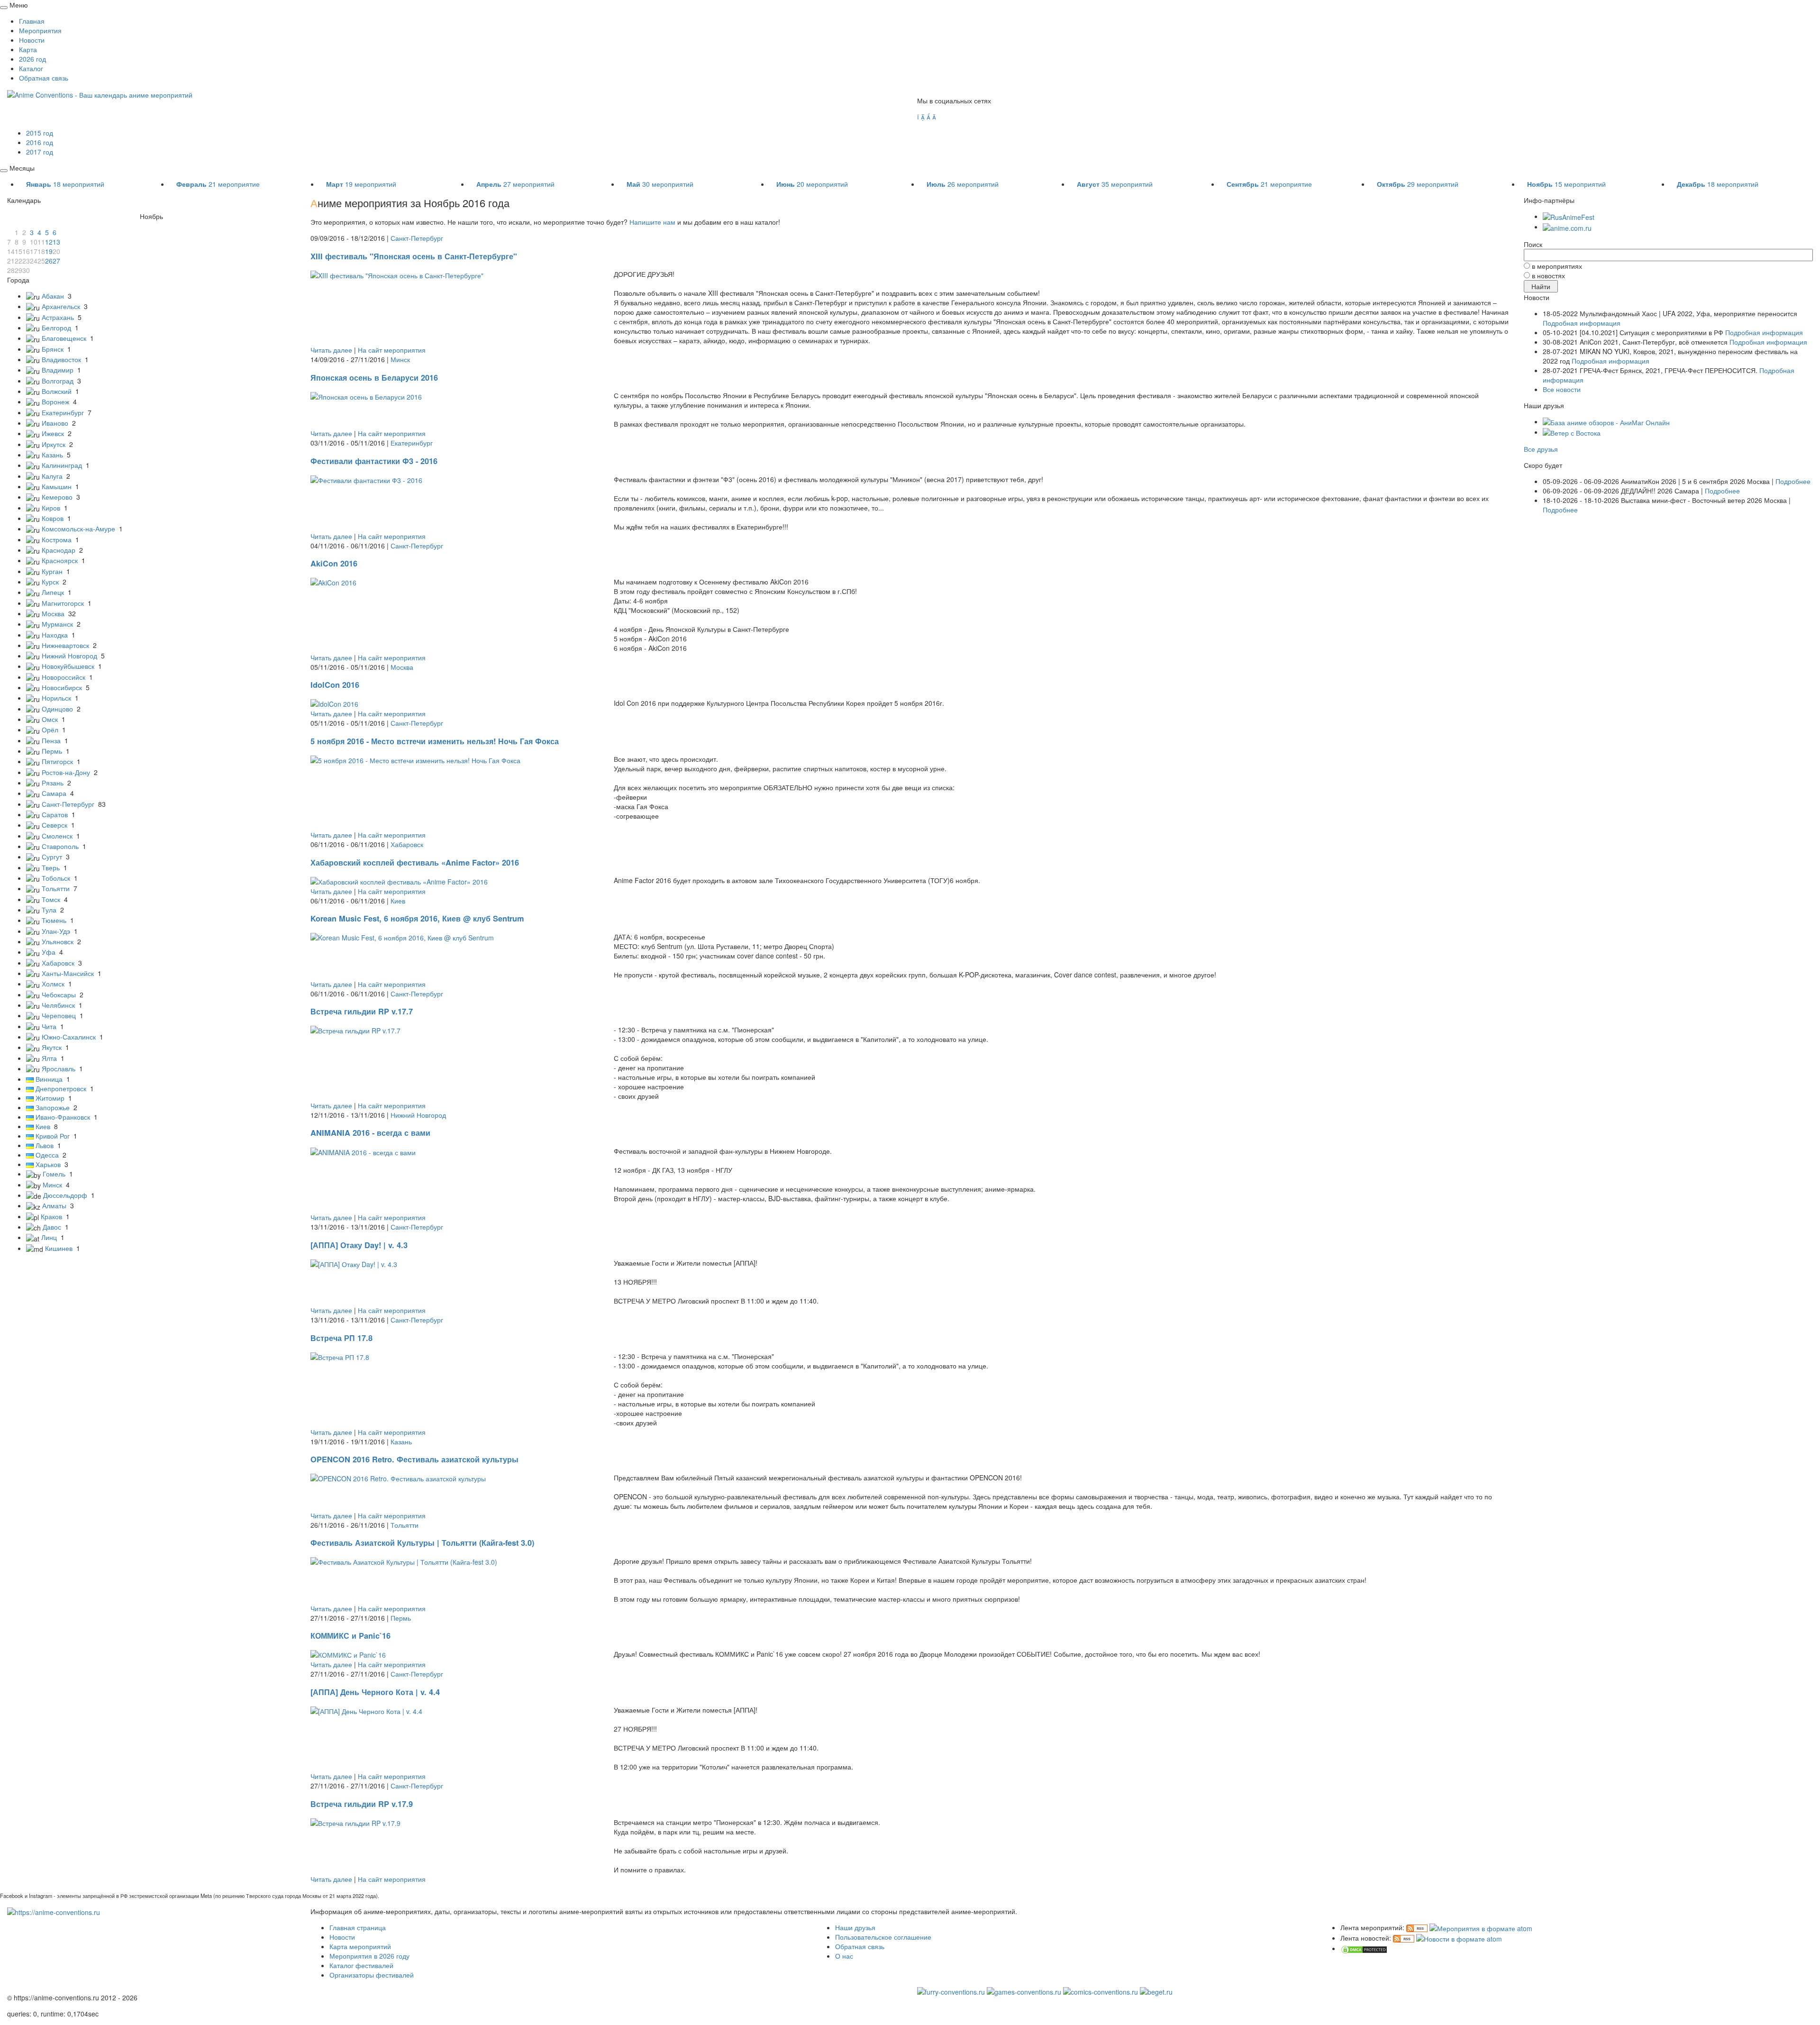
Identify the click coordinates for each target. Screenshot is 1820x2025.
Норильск (56, 698)
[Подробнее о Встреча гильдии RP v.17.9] (355, 1822)
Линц (49, 1237)
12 (49, 242)
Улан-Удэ (56, 931)
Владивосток (61, 359)
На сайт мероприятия (392, 350)
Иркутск (54, 444)
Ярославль (59, 1068)
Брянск (53, 349)
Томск (51, 899)
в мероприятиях (1557, 266)
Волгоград (58, 381)
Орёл (50, 730)
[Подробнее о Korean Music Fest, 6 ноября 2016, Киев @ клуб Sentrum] (402, 937)
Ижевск (53, 433)
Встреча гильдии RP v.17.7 (362, 1011)
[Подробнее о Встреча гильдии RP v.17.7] (355, 1030)
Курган (52, 571)
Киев (43, 1126)
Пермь (52, 751)
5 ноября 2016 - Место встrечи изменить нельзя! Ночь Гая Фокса (435, 741)
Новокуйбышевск (68, 666)
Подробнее (1793, 481)
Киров (51, 508)
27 (56, 261)
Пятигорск (57, 761)
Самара (54, 793)
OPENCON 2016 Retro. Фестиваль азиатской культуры (414, 1459)
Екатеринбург (63, 412)
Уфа (49, 952)
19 (49, 251)
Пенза (51, 740)
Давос (52, 1227)
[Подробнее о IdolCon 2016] (334, 703)
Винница (49, 1079)
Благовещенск (64, 338)
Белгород (56, 328)
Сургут (52, 857)
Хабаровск (58, 963)
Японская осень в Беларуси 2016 (374, 378)
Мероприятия (40, 30)
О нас (844, 1956)
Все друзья (1541, 449)
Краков (51, 1216)
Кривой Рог (53, 1136)
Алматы (54, 1205)
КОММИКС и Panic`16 (350, 1636)
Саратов (55, 814)
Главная (32, 21)
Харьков (48, 1164)
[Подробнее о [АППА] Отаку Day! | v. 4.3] (354, 1263)
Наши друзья (855, 1927)
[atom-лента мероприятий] (1481, 1927)
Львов (45, 1145)
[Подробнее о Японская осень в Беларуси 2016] (366, 395)
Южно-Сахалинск (69, 1037)
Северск (55, 825)
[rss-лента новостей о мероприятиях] (1404, 1938)
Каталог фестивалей (361, 1965)
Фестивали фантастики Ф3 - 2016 (374, 461)
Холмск (53, 984)
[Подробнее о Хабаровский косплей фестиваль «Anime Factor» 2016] (399, 880)
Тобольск (56, 878)
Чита (49, 1026)
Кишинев (59, 1248)
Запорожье (53, 1107)
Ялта (49, 1058)
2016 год (40, 142)
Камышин (57, 486)
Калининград (62, 465)
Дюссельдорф (65, 1195)
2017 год (40, 152)
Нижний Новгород (69, 656)
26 (49, 261)
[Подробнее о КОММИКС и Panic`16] (348, 1654)
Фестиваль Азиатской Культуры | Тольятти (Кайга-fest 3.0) (422, 1543)
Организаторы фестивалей (372, 1975)
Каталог (31, 68)
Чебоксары (59, 994)
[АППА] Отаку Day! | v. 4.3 (359, 1245)
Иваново (55, 423)
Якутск (52, 1047)
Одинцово (57, 709)
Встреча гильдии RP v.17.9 (362, 1804)
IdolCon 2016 (335, 685)
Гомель (54, 1174)
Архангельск (61, 306)
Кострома (57, 539)
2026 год (32, 59)
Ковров (53, 518)
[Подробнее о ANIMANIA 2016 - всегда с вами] (363, 1151)
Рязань (53, 783)
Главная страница (358, 1927)
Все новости (1562, 389)
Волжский (57, 391)
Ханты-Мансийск (68, 973)
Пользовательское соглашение (883, 1937)
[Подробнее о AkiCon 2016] (333, 582)
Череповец (59, 1015)
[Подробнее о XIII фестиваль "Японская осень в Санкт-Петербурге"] (397, 274)
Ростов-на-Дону (66, 772)
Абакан (53, 296)
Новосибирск (62, 687)
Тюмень (54, 920)
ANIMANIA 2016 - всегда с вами (370, 1133)
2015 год (40, 133)
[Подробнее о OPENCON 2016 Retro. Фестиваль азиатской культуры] (398, 1478)
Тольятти (56, 888)
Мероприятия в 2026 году (369, 1956)
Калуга (52, 476)
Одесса (47, 1155)
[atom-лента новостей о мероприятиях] (1459, 1938)
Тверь (51, 867)
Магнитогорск (63, 603)
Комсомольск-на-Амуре (78, 529)
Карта (28, 49)
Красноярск (60, 560)
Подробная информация (1582, 323)
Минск (52, 1185)
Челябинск (58, 1005)
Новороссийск (64, 677)
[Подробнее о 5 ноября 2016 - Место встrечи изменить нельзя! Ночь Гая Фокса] (415, 759)
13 (56, 242)
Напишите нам (652, 222)
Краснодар (59, 550)
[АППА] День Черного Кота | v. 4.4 (375, 1692)
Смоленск (57, 836)
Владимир (58, 370)
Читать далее (331, 350)
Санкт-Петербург (68, 804)
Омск (50, 719)
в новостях (1548, 275)
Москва (53, 613)
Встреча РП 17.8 (341, 1338)
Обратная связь (44, 78)
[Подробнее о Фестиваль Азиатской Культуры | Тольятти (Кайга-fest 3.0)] (404, 1561)
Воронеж (55, 401)
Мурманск (57, 624)
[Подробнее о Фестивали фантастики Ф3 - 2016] (366, 479)
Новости (32, 40)
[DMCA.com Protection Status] (1364, 1948)
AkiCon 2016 (334, 563)
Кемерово (57, 497)
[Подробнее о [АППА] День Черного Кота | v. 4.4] (366, 1710)
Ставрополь (60, 846)
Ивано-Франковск (63, 1117)
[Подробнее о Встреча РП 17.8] (340, 1356)
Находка (55, 635)
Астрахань (58, 317)
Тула (49, 910)
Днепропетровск (61, 1088)
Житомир (50, 1098)
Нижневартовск (65, 645)
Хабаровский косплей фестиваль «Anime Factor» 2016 (415, 862)
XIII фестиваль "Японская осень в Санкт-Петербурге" (414, 256)
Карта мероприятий (360, 1946)
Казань (52, 455)
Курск (50, 582)
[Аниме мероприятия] (54, 1911)
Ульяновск (58, 941)
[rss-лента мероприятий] (1417, 1927)
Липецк (53, 592)
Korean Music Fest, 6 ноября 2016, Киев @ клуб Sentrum (417, 918)
